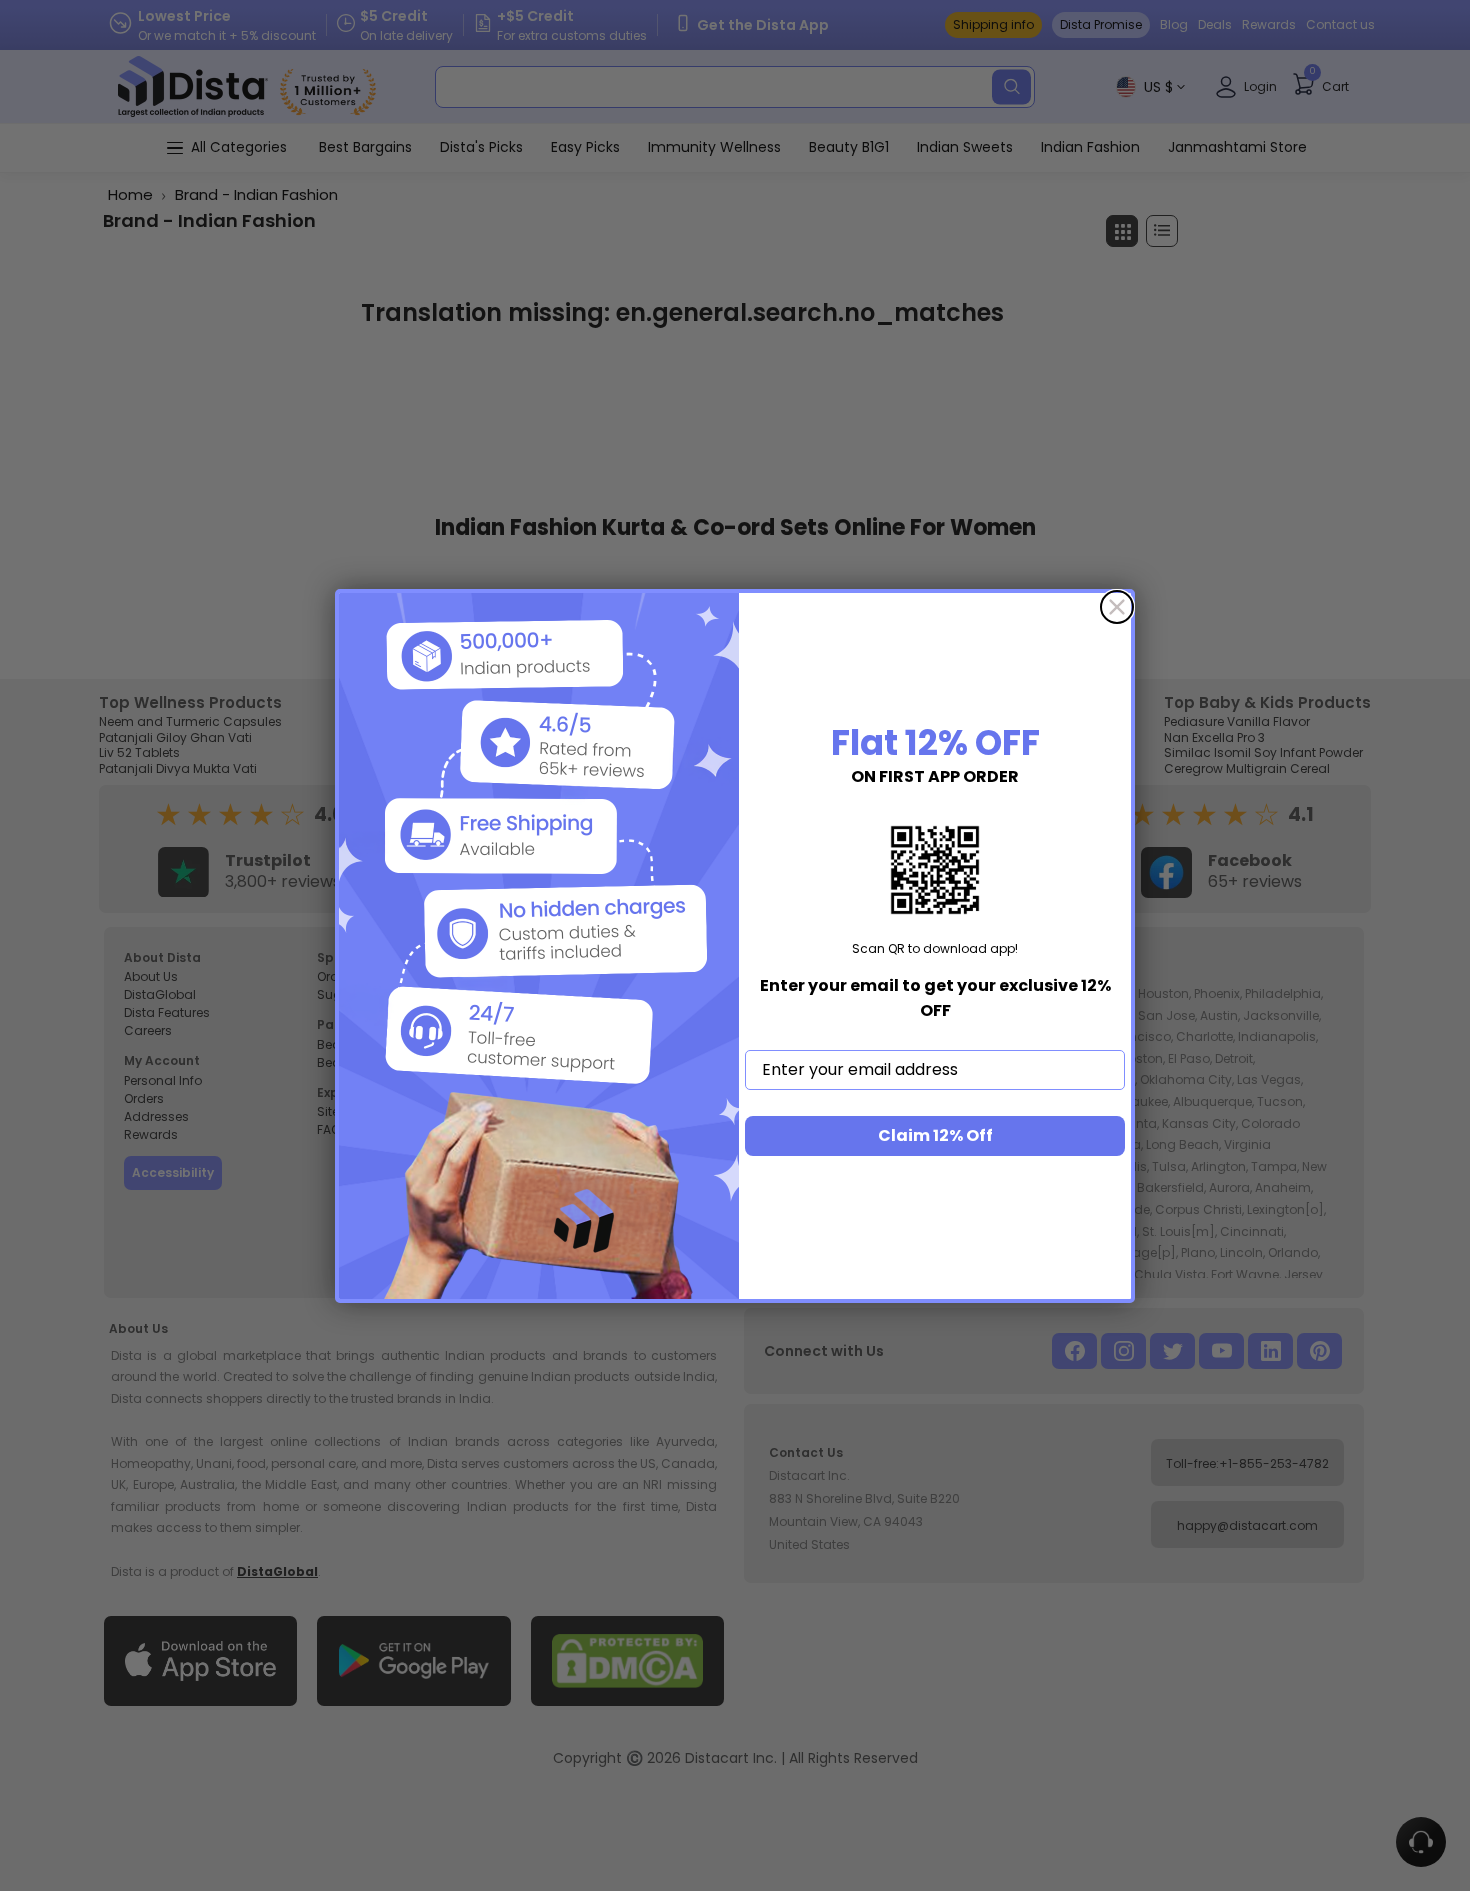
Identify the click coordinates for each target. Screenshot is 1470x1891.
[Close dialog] (1117, 607)
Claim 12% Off (935, 1135)
